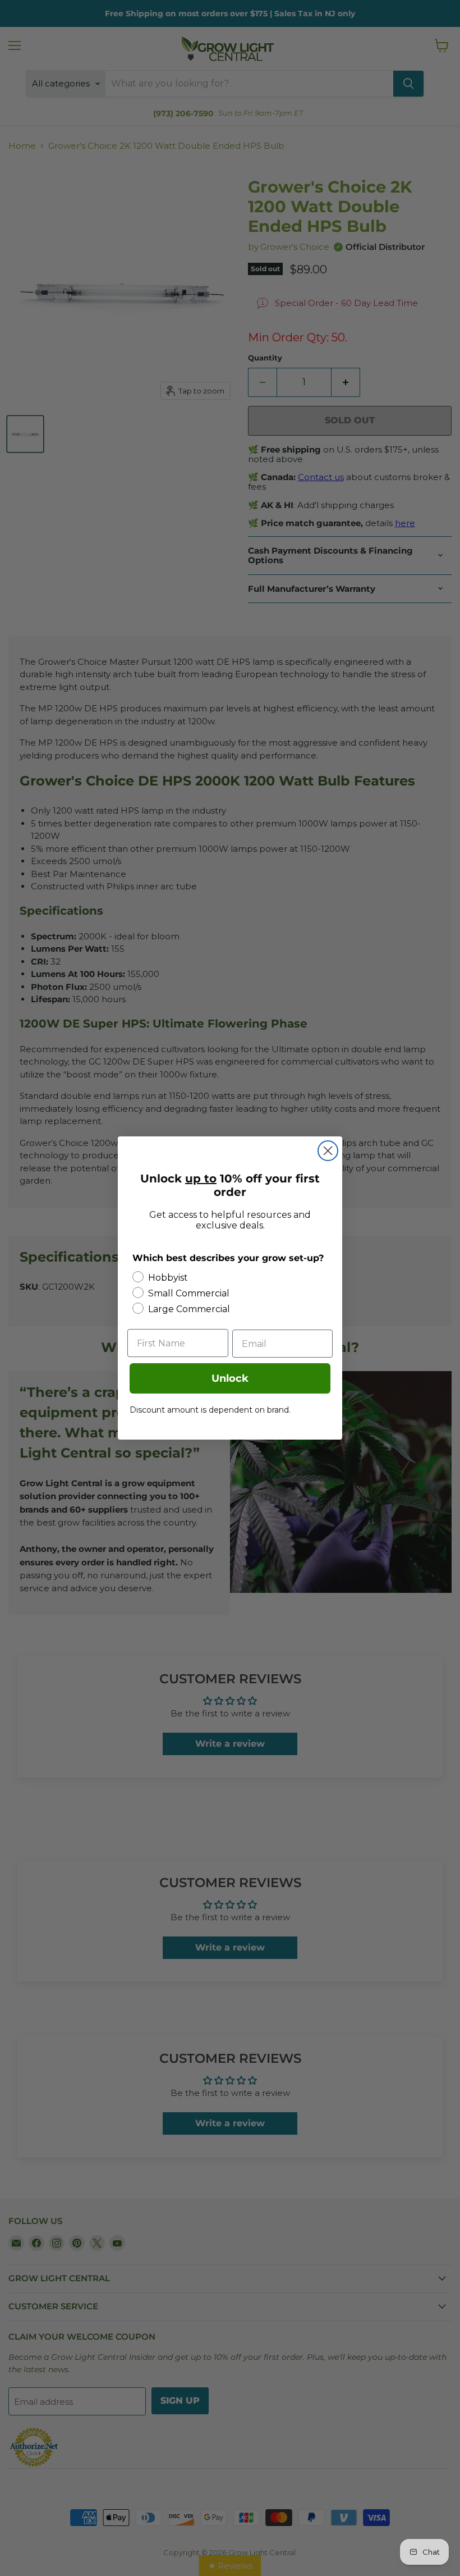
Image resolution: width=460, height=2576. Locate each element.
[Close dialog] (328, 1151)
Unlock (230, 1378)
